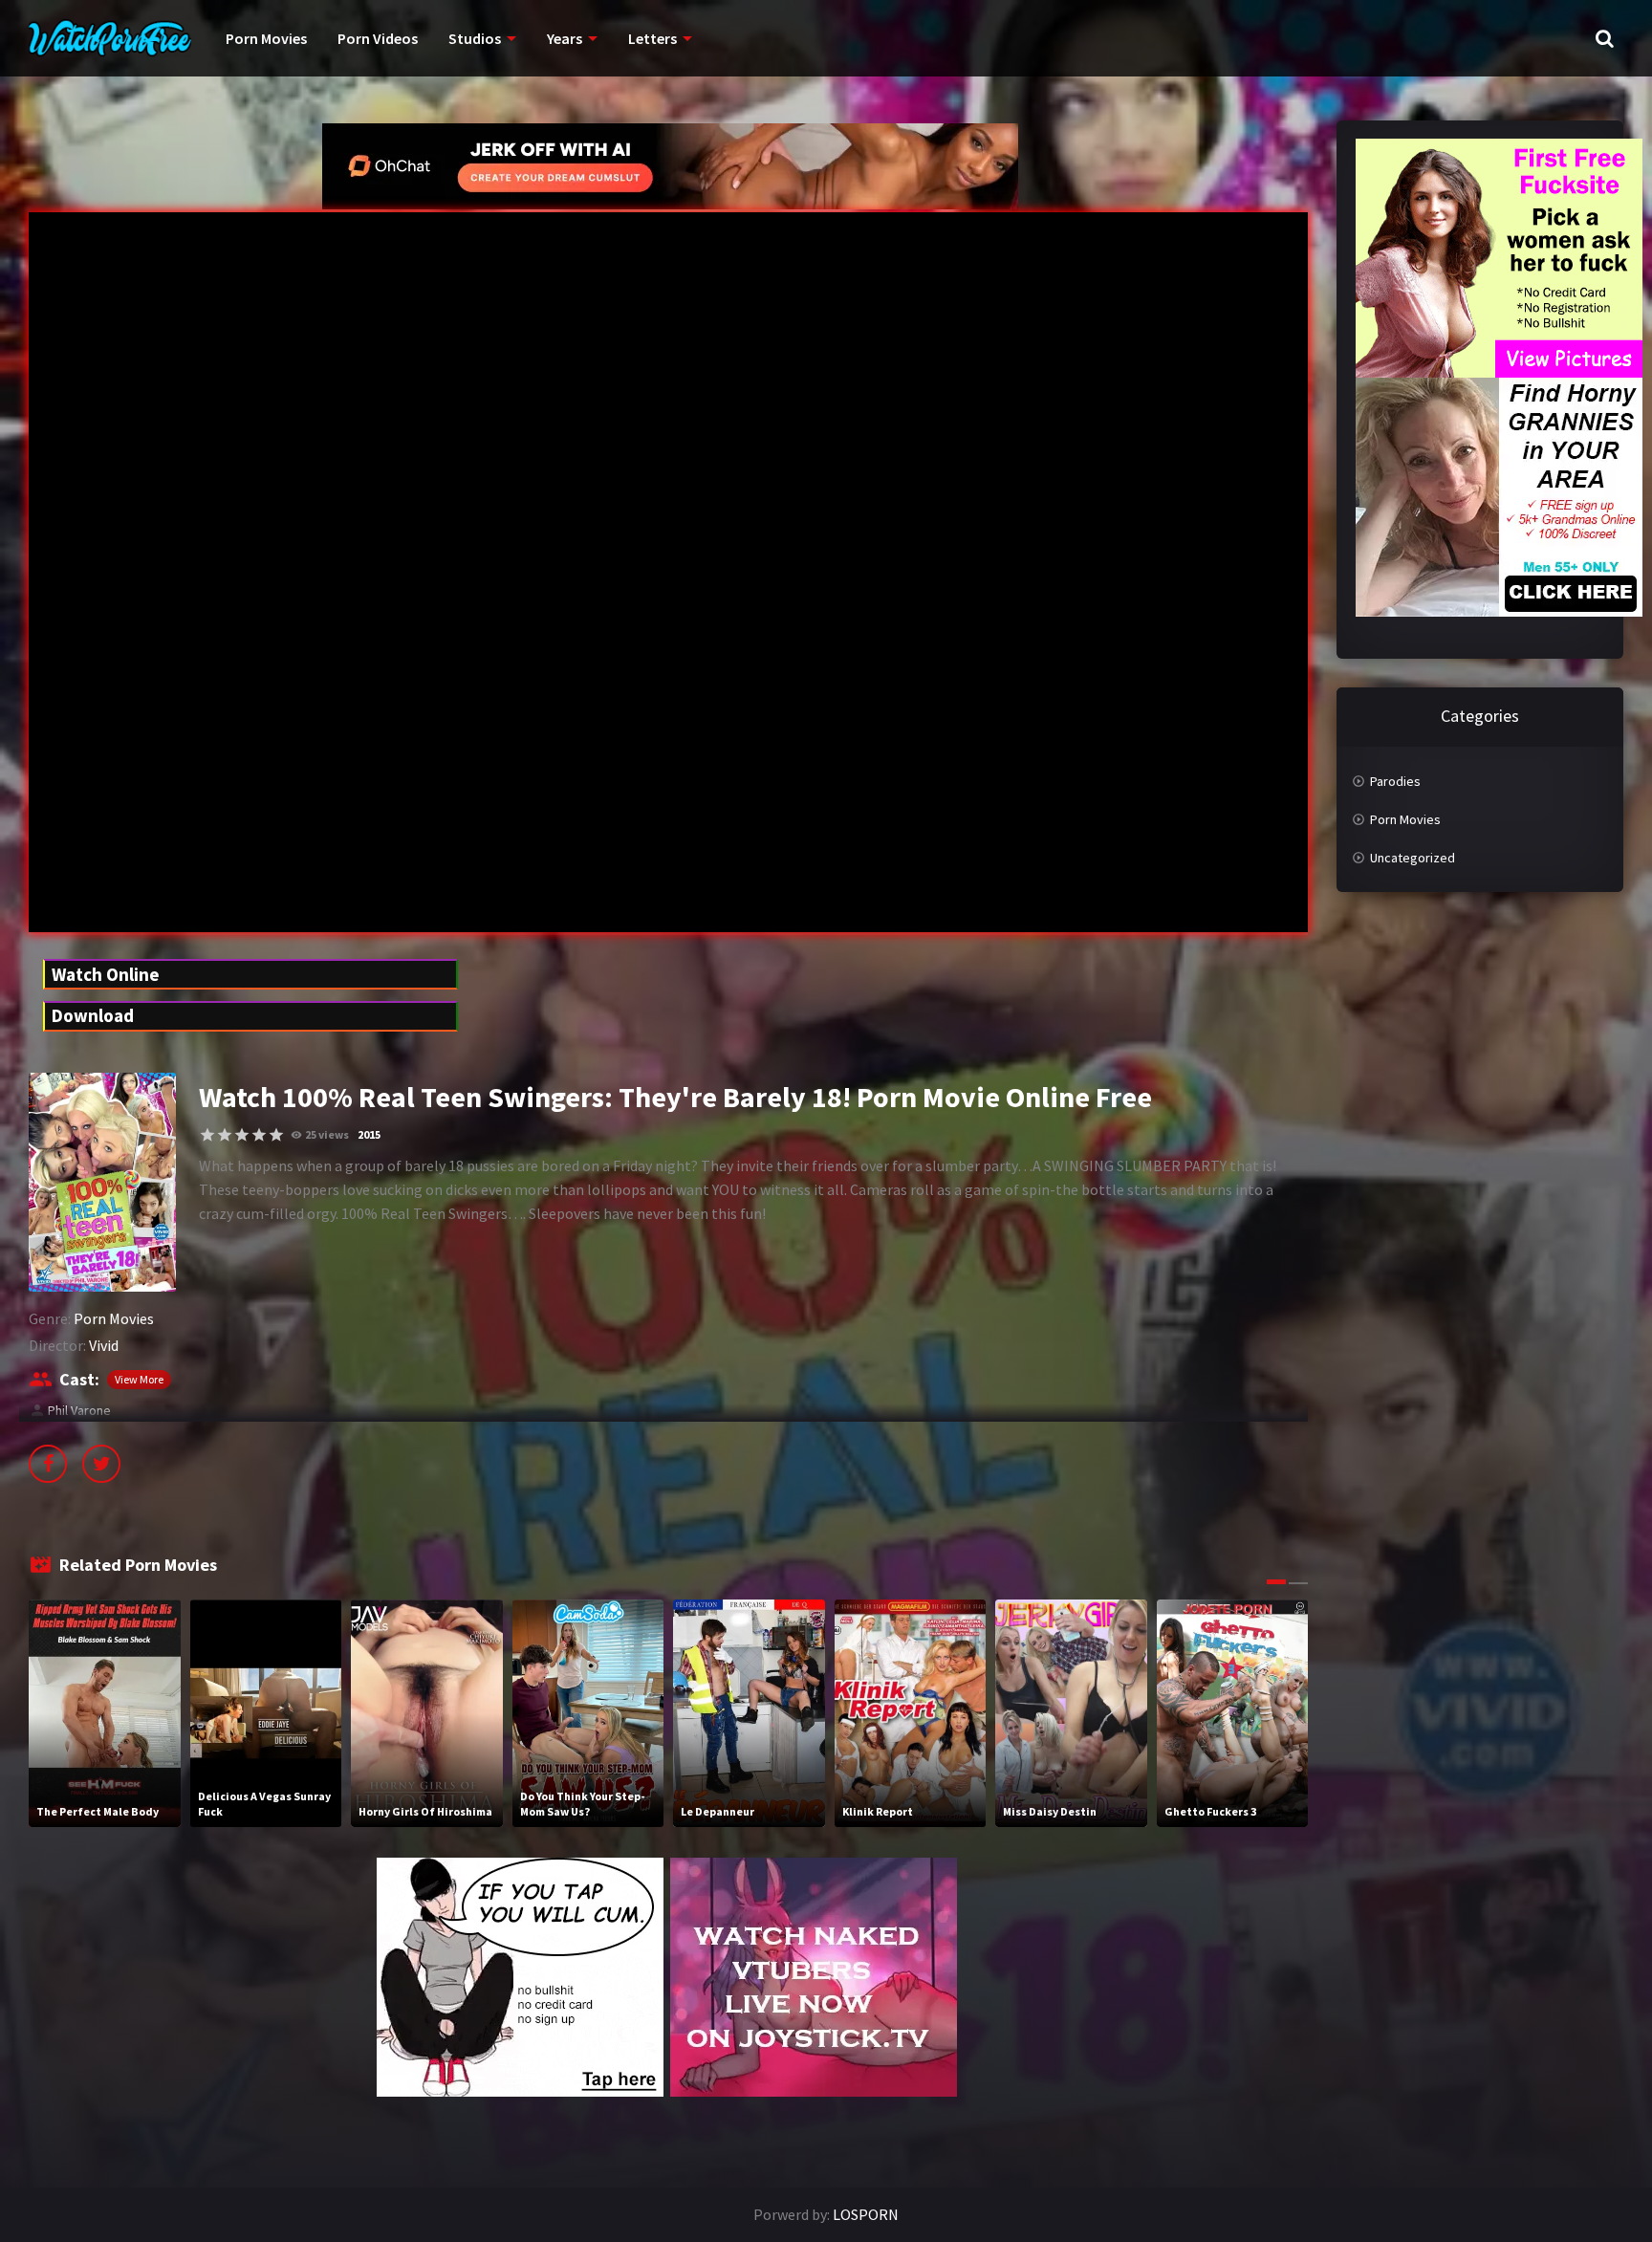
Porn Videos (378, 38)
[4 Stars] (259, 1135)
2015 (369, 1134)
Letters (652, 38)
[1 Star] (207, 1135)
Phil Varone (79, 1410)
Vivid (104, 1345)
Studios (475, 38)
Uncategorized (1413, 858)
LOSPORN (866, 2214)
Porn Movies (266, 38)
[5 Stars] (276, 1135)
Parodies (1395, 781)
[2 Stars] (225, 1135)
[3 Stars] (242, 1135)
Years (565, 38)
